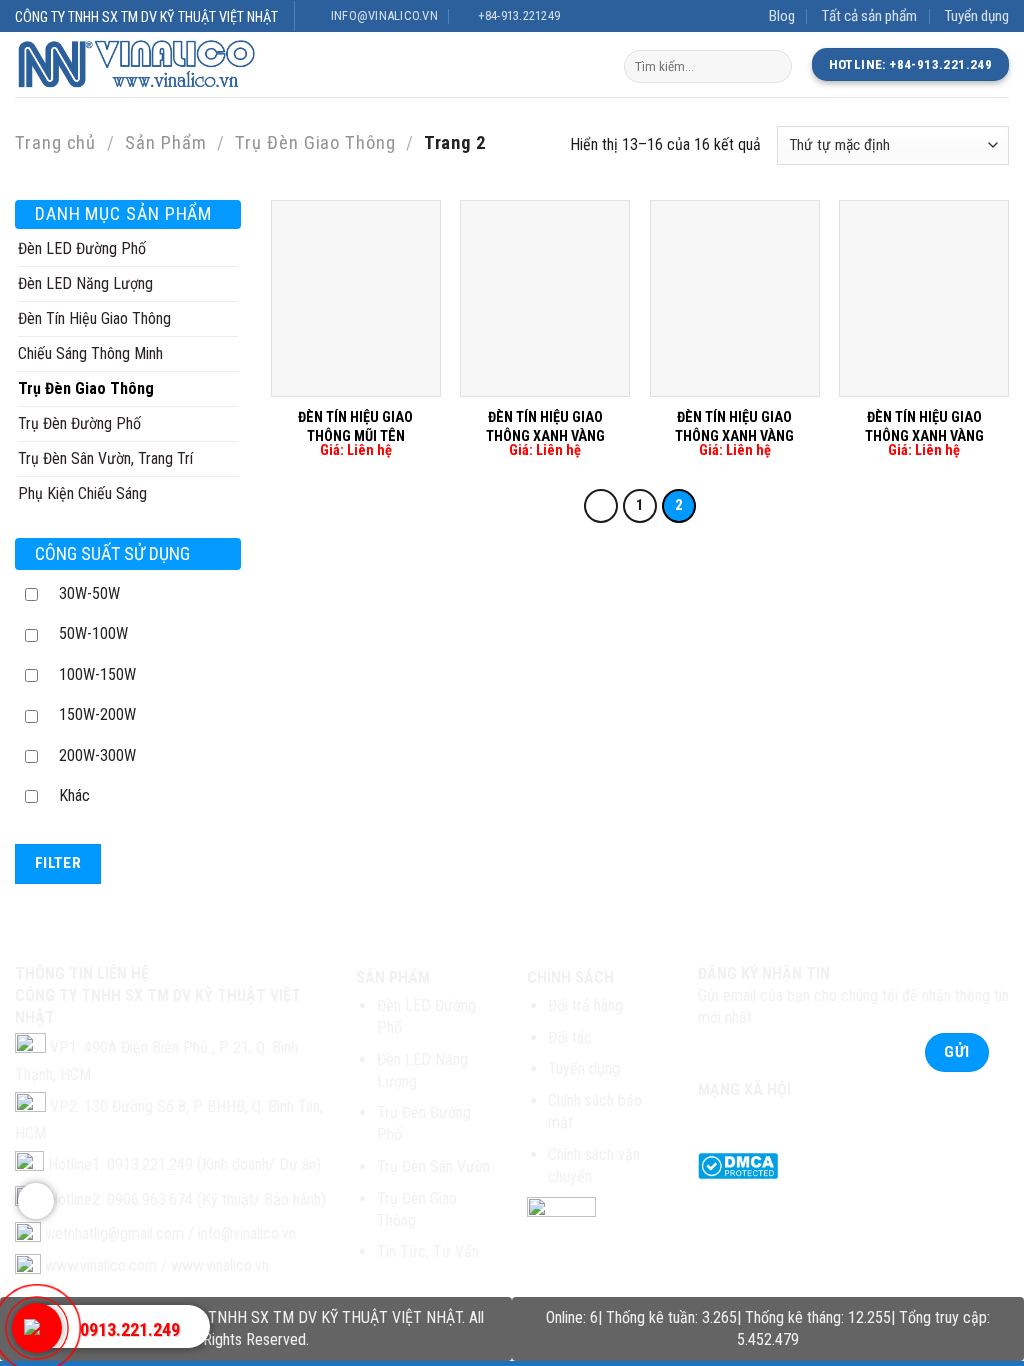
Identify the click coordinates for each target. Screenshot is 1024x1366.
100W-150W (97, 674)
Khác (74, 795)
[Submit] (773, 67)
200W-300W (97, 755)
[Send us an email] (787, 1119)
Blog (782, 16)
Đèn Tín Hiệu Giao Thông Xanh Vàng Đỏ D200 (734, 436)
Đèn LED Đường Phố (82, 248)
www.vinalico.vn (220, 1265)
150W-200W (97, 714)
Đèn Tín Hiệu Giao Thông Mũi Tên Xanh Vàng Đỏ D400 (355, 436)
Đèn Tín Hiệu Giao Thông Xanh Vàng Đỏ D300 (924, 436)
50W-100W (93, 633)
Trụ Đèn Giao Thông (315, 142)
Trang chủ (55, 142)
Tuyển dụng (976, 16)
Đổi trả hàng (585, 1005)
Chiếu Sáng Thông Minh (90, 353)
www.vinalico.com (101, 1265)
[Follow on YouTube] (824, 1119)
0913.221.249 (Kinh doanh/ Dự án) (214, 1164)
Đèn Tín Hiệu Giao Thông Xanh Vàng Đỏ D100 (545, 436)
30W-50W (89, 593)
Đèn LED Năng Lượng (85, 283)
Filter (58, 863)
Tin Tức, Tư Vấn (428, 1251)
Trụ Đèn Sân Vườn (433, 1166)
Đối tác (570, 1037)
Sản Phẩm (165, 142)
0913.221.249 (130, 1329)
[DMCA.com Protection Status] (738, 1164)
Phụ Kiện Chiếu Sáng (82, 493)
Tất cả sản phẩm (869, 16)
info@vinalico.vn (247, 1233)
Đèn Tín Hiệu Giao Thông (94, 318)
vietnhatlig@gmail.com (114, 1233)
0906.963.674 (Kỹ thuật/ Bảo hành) (216, 1199)
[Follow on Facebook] (715, 1119)
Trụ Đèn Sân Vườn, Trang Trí (105, 458)
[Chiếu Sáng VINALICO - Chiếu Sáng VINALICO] (152, 65)
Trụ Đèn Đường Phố (79, 423)
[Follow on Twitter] (751, 1119)
